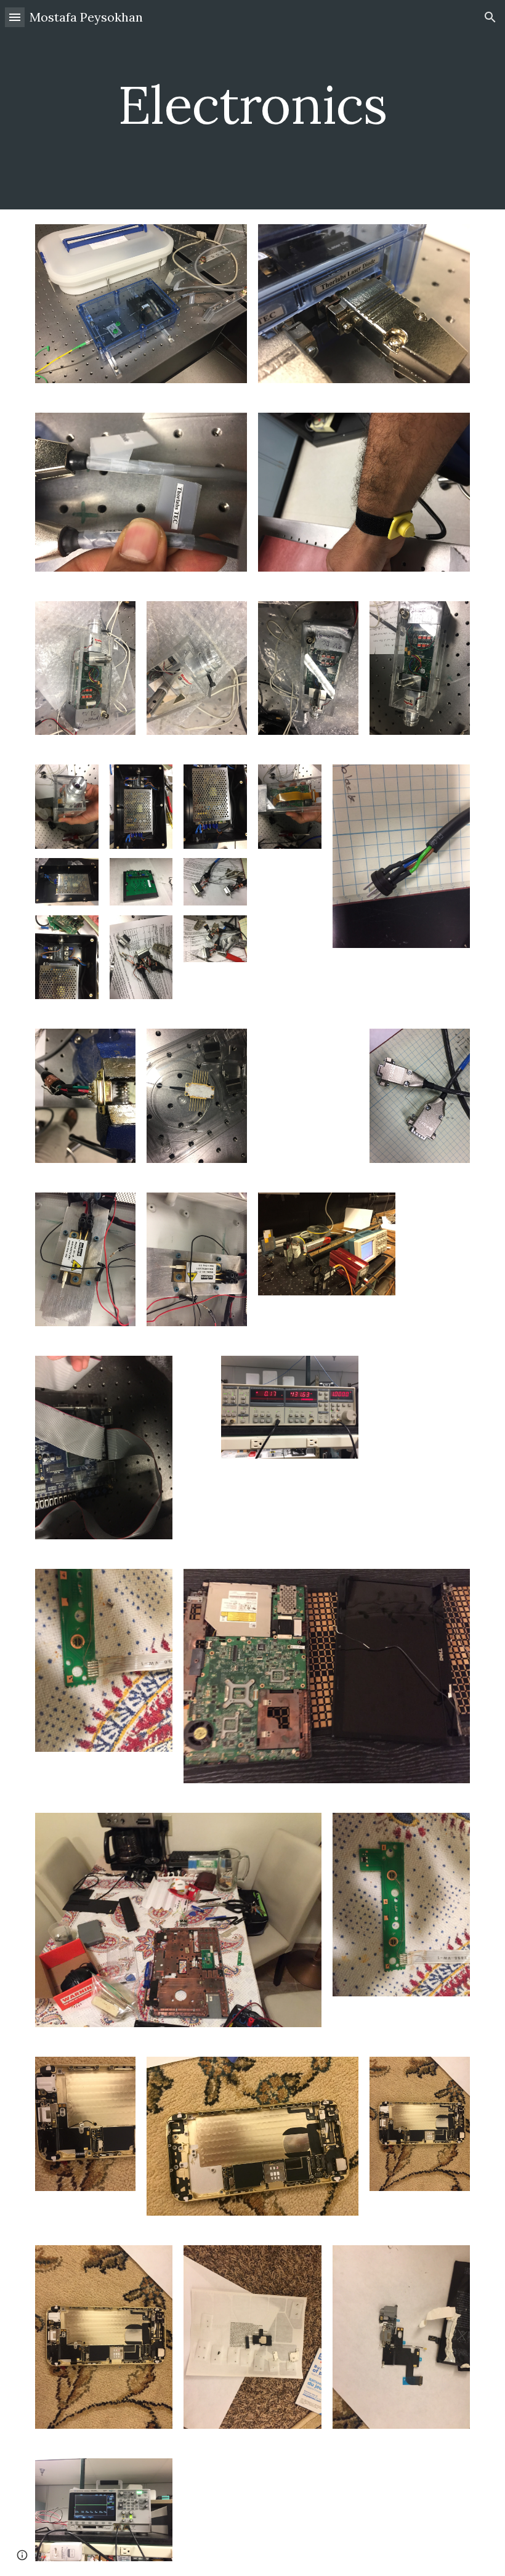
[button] (15, 17)
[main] (253, 104)
